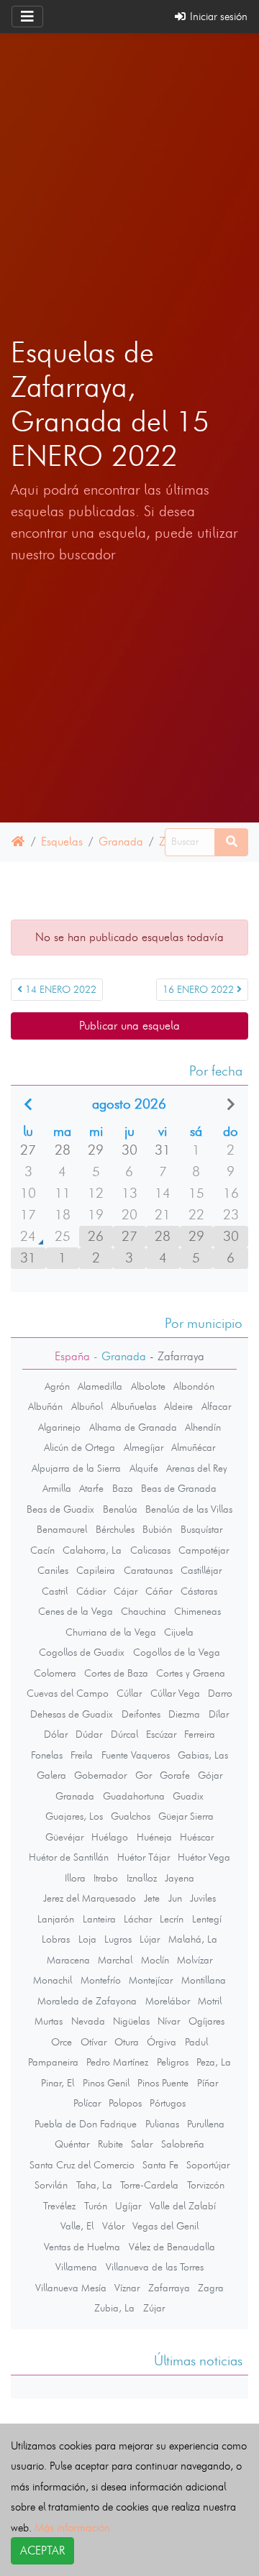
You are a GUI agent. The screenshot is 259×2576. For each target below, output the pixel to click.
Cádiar (91, 1591)
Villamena (76, 2267)
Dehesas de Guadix (72, 1714)
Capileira (96, 1570)
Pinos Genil (106, 2083)
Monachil (53, 1980)
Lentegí (207, 1919)
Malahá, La (193, 1939)
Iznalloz (142, 1878)
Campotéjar (204, 1550)
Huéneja (154, 1837)
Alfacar (216, 1406)
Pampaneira (53, 2062)
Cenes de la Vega (76, 1611)
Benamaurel (62, 1529)
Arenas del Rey (197, 1468)
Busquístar (201, 1529)
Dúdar (89, 1734)
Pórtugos (168, 2103)
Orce (62, 2042)
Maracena (68, 1960)
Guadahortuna (134, 1796)
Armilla (57, 1488)
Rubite (110, 2144)
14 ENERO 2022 (59, 990)
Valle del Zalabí (183, 2206)
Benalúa (120, 1509)
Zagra (211, 2288)
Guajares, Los (74, 1816)
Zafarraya (169, 2288)
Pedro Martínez (117, 2062)
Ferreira (200, 1734)
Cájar (126, 1591)
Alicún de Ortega (79, 1447)
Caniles (53, 1570)
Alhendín (203, 1427)
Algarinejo (59, 1427)
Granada (121, 842)
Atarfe (91, 1488)
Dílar (219, 1714)
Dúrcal (124, 1734)
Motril (210, 2001)
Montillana (204, 1980)
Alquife (144, 1468)
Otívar (94, 2042)
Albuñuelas (133, 1406)
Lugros (118, 1939)
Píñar (208, 2083)
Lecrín (172, 1919)
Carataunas (148, 1570)
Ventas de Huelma (82, 2247)
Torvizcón (206, 2185)
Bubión (157, 1529)
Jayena (180, 1878)
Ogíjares (206, 2021)
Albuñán (45, 1406)
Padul (196, 2042)
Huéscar (197, 1837)
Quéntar (72, 2144)
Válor (113, 2226)
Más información (72, 2527)
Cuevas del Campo (68, 1693)
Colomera (55, 1673)
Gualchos (131, 1816)
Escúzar (161, 1734)
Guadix (188, 1796)
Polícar (87, 2103)
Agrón (57, 1386)
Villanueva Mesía (71, 2288)
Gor (144, 1775)
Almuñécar (193, 1447)
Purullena (206, 2124)
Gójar (210, 1775)
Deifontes (141, 1714)
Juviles (203, 1898)
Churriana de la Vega (111, 1632)
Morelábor (168, 2001)
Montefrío (101, 1980)
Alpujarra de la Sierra (76, 1468)
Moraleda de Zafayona (87, 2001)
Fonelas (47, 1755)
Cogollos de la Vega (177, 1652)
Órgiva (162, 2042)
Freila (82, 1755)
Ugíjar (128, 2206)
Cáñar (159, 1591)
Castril (55, 1591)
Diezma (184, 1714)
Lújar (150, 1939)
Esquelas (62, 842)
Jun (175, 1898)
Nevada (88, 2021)
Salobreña (183, 2144)
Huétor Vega (204, 1857)
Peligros (173, 2062)
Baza (123, 1488)
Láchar (138, 1919)
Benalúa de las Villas (189, 1509)
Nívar (169, 2021)
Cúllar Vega (175, 1693)
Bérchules (115, 1529)
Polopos (125, 2103)
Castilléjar (201, 1570)
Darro (220, 1693)
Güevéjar (64, 1837)
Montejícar (151, 1980)
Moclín (155, 1960)
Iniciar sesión (217, 16)
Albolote (148, 1386)
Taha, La (94, 2185)
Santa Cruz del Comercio (82, 2165)
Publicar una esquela (129, 1026)
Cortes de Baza (116, 1673)
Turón (96, 2206)
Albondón (194, 1386)
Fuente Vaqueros (136, 1755)
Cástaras (199, 1591)
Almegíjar (144, 1447)
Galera (51, 1775)
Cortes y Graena (191, 1673)
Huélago (110, 1837)
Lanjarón (56, 1919)
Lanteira (99, 1919)
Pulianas (162, 2124)
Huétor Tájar (144, 1857)
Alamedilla (100, 1386)
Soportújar (208, 2165)
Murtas (49, 2021)
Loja (87, 1939)
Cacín (42, 1550)
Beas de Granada (179, 1488)
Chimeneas (197, 1611)
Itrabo (106, 1878)
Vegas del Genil (165, 2226)
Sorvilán (51, 2185)
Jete (152, 1898)
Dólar (56, 1734)
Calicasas (150, 1550)
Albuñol (87, 1406)
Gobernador (100, 1775)
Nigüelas (131, 2021)
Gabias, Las (203, 1755)
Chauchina (144, 1611)
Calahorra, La (92, 1550)
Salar (142, 2144)
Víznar (127, 2288)
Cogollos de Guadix (82, 1652)
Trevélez (59, 2206)
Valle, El (77, 2226)
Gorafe (175, 1775)
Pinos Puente (163, 2083)
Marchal (115, 1960)
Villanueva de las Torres (155, 2267)
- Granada (118, 1356)
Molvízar (195, 1960)
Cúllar (129, 1693)
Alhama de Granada (133, 1427)
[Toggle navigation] (27, 17)
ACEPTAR (42, 2550)
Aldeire (178, 1406)
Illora (75, 1878)
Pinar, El (58, 2083)
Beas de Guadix (60, 1509)
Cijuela (179, 1632)
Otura (127, 2042)
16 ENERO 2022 (200, 990)
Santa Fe (160, 2165)
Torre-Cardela (149, 2185)
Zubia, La (114, 2308)
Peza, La (214, 2062)
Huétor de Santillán (69, 1857)
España (72, 1356)
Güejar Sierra (186, 1816)
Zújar (154, 2308)
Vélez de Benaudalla (172, 2247)
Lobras (56, 1939)
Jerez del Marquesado (90, 1898)
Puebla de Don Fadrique (86, 2124)
